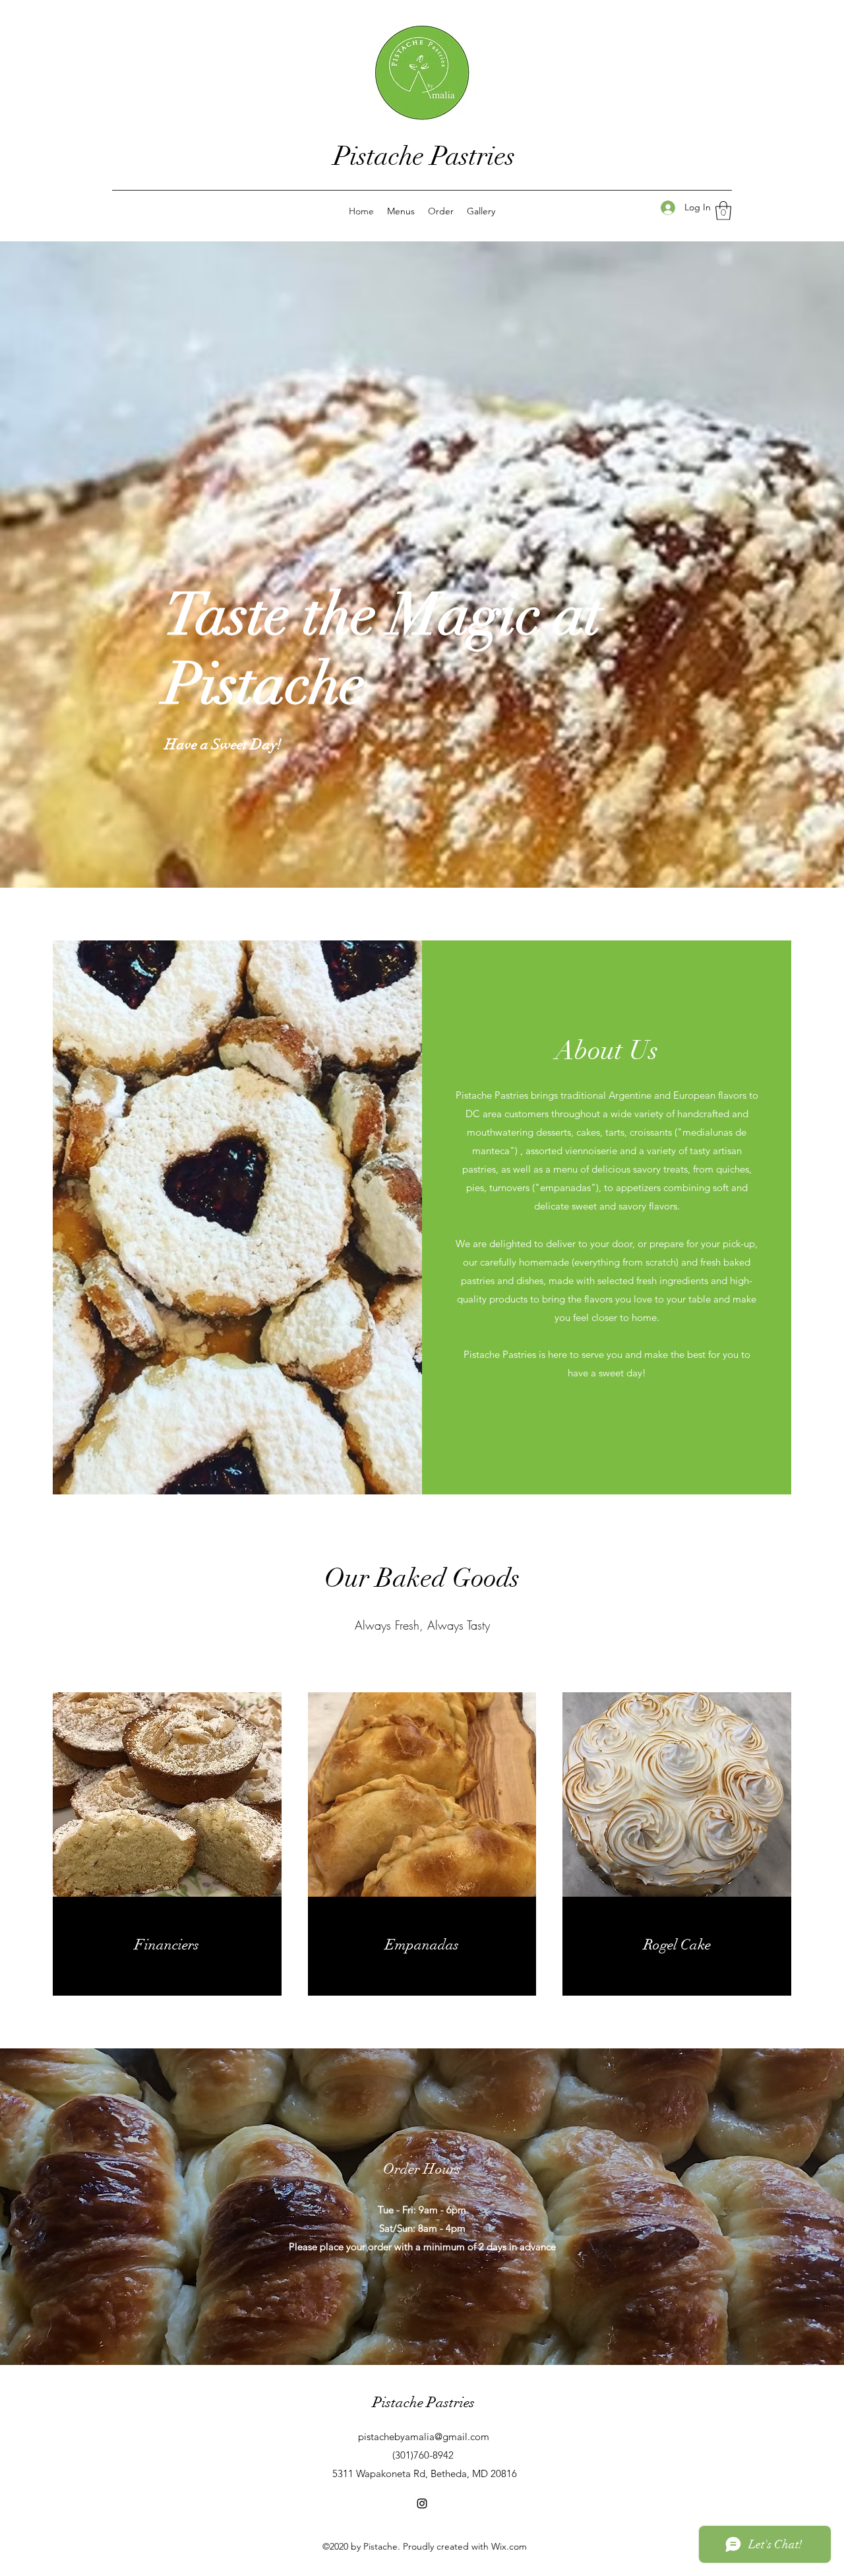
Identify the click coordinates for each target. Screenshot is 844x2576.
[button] (723, 211)
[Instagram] (422, 2503)
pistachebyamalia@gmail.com (424, 2437)
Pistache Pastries (424, 156)
